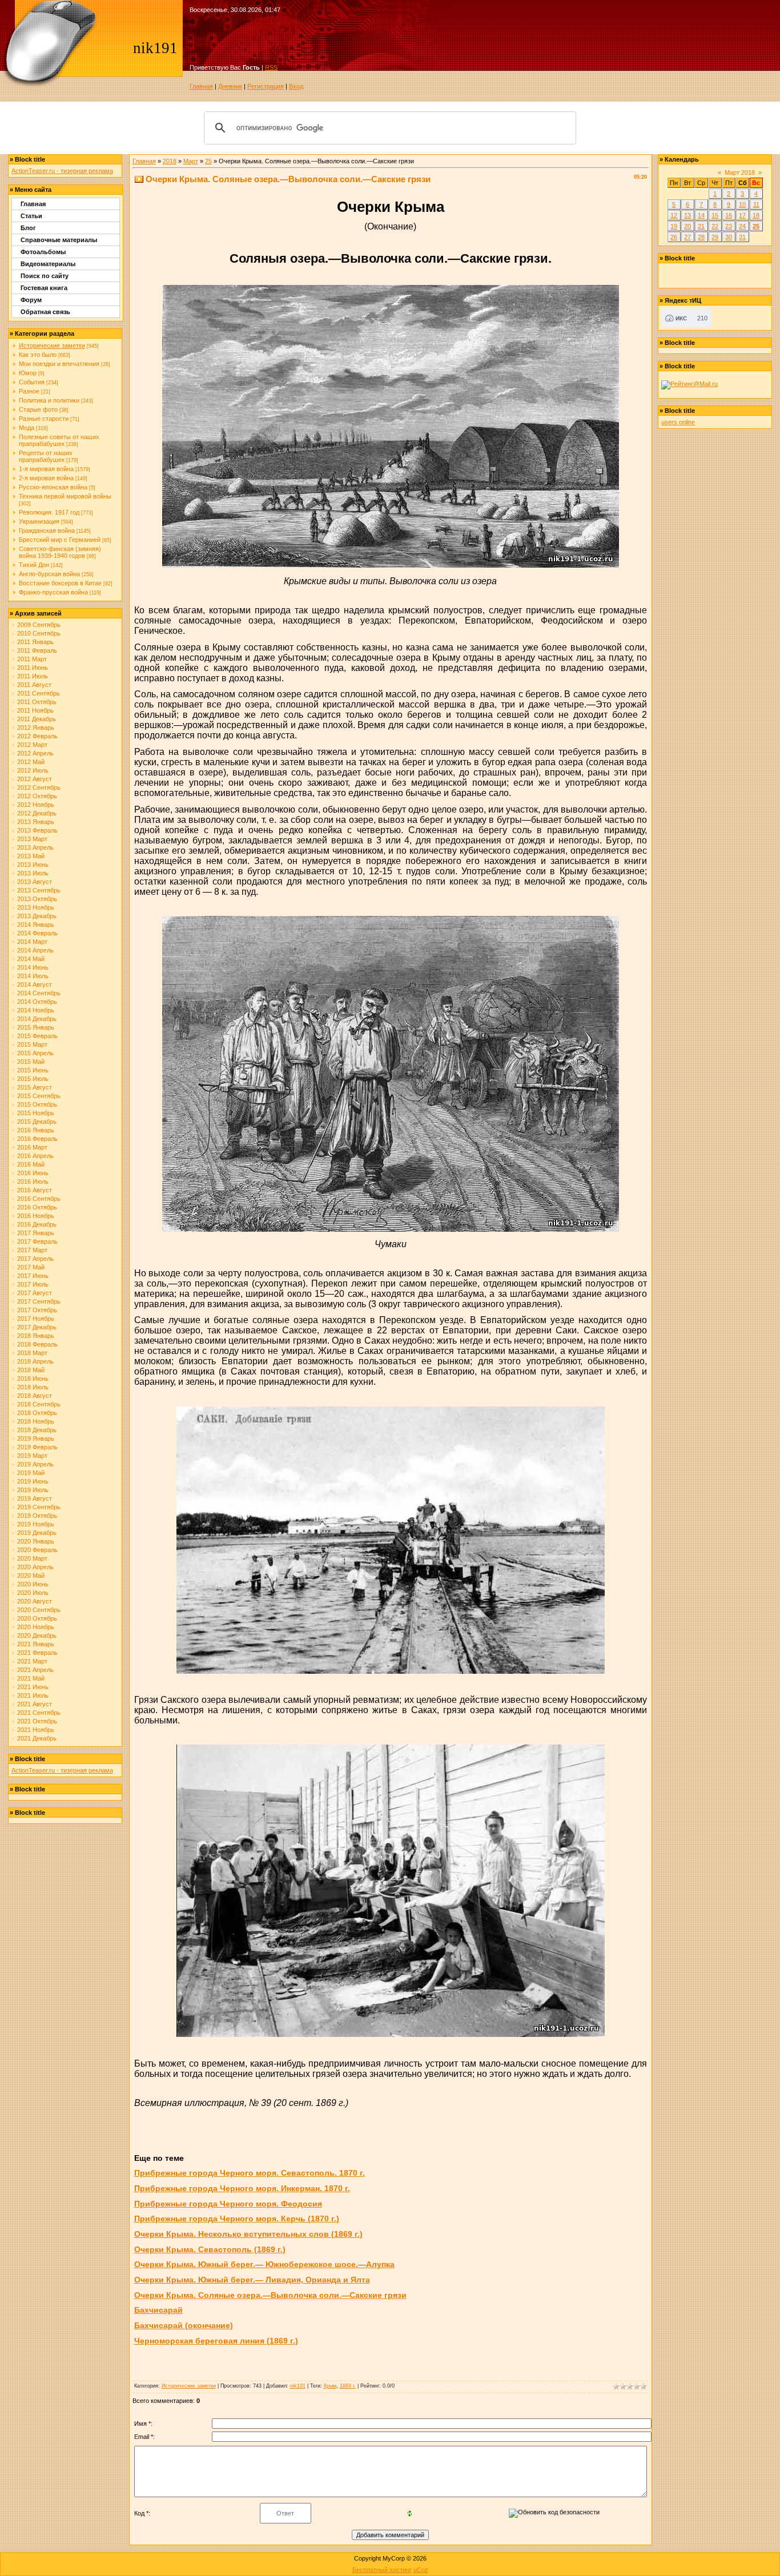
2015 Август (35, 1087)
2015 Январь (36, 1027)
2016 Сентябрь (39, 1199)
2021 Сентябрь (39, 1713)
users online (678, 422)
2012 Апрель (35, 753)
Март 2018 (740, 172)
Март (191, 161)
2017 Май (31, 1267)
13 (687, 215)
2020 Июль (33, 1593)
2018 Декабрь (37, 1430)
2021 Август (35, 1704)
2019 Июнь (33, 1481)
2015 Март (32, 1044)
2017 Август (35, 1293)
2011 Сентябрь (39, 693)
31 (742, 237)
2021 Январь (36, 1644)
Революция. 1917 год (49, 512)
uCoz (421, 2570)
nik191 (298, 2386)
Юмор (28, 373)
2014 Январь (36, 925)
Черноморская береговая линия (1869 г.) (216, 2341)
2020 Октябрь (37, 1618)
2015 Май (31, 1062)
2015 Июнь (33, 1070)
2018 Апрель (35, 1361)
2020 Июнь (33, 1584)
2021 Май (31, 1678)
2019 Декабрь (37, 1533)
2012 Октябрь (37, 796)
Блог (28, 228)
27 (687, 237)
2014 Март (32, 942)
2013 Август (35, 882)
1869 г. (348, 2386)
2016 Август (35, 1190)
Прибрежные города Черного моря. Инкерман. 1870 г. (242, 2188)
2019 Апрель (35, 1464)
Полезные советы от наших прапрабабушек (59, 440)
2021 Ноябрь (36, 1730)
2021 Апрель (35, 1670)
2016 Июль (33, 1181)
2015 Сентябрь (39, 1096)
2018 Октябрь (37, 1413)
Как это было (38, 355)
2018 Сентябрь (39, 1404)
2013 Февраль (37, 830)
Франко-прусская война (53, 592)
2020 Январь (36, 1541)
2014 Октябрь (37, 1002)
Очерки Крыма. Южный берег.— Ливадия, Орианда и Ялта (252, 2280)
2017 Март (32, 1250)
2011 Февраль (37, 650)
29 (715, 237)
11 (756, 204)
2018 (170, 161)
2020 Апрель (35, 1567)
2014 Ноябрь (36, 1010)
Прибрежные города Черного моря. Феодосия (228, 2204)
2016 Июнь (33, 1173)
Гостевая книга (44, 288)
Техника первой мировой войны (65, 496)
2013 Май (31, 856)
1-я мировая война (46, 469)
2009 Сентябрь (39, 625)
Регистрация (266, 86)
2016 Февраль (37, 1139)
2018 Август (35, 1396)
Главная (201, 86)
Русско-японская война (53, 487)
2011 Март (32, 659)
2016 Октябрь (37, 1207)
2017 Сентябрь (39, 1301)
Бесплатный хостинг (382, 2570)
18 (756, 215)
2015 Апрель (35, 1053)
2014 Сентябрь (39, 993)
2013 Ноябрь (36, 907)
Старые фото (38, 409)
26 (674, 237)
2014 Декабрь (37, 1019)
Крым (330, 2386)
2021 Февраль (37, 1653)
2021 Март (32, 1661)
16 (729, 215)
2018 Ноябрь (36, 1421)
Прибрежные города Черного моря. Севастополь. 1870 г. (250, 2173)
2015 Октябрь (37, 1104)
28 (701, 237)
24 (742, 226)
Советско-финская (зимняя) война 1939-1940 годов (60, 552)
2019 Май (31, 1473)
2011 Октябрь (37, 702)
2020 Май (31, 1576)
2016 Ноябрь (36, 1216)
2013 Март (32, 839)
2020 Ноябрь (36, 1627)
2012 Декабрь (37, 813)
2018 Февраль (37, 1344)
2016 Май (31, 1164)
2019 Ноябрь (36, 1524)
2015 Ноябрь (36, 1113)
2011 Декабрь (37, 719)
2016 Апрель (35, 1156)
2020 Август (35, 1601)
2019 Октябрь (37, 1516)
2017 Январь (36, 1233)
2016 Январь (36, 1130)
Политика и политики (49, 400)
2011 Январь (35, 642)
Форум (31, 300)
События (32, 382)
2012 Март (32, 745)
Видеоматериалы (48, 264)
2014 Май (31, 959)
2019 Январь (36, 1438)
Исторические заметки (52, 345)
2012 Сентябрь (39, 787)
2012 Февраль (37, 736)
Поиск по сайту (45, 276)
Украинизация (39, 521)
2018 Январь (36, 1336)
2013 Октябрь (37, 899)
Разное (29, 391)
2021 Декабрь (37, 1738)
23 (729, 226)
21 (701, 226)
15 (715, 215)
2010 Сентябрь (39, 633)
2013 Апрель (35, 847)
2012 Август (35, 779)
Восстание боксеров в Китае (60, 583)
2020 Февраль (37, 1550)
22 (715, 226)
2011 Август (34, 685)
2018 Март (32, 1353)
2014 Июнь (33, 967)
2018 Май (31, 1370)
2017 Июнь (33, 1276)
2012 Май (31, 762)
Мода (27, 428)
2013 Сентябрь (39, 890)
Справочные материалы (59, 240)
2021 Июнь (33, 1687)
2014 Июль (33, 976)
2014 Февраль (37, 933)
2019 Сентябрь (39, 1507)
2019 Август (35, 1498)
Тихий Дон (34, 565)
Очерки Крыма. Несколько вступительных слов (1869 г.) (248, 2234)
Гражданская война (47, 531)
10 (742, 204)
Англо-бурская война (49, 574)
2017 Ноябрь (36, 1319)
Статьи (31, 216)
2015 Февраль (37, 1036)
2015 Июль (33, 1079)
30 (729, 237)
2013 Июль (33, 873)
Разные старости (44, 419)
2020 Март (32, 1558)
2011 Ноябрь (35, 710)
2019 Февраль (37, 1447)
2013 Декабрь (37, 916)
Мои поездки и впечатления (59, 364)
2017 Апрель (35, 1259)
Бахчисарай (158, 2310)
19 (674, 226)
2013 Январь (36, 822)
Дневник (230, 86)
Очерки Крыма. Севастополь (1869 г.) (210, 2249)
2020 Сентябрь (39, 1610)
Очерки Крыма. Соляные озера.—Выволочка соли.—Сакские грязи (270, 2295)
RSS (271, 67)
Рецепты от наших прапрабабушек (46, 456)
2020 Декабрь (37, 1635)
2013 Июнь (33, 865)
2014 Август (35, 984)
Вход (296, 86)
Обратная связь (45, 312)
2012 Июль (33, 770)
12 (674, 215)
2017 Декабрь (37, 1327)
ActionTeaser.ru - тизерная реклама (62, 171)
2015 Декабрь (37, 1122)
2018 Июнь (33, 1379)
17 (742, 215)
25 (208, 161)
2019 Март (32, 1456)
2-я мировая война (46, 478)
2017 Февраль (37, 1241)
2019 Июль (33, 1490)
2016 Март (32, 1147)
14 (701, 215)
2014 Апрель (35, 950)
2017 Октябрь (37, 1310)
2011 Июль (33, 676)
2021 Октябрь (37, 1721)
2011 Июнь (33, 668)
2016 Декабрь (37, 1224)
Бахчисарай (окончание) (184, 2325)
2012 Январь (36, 728)
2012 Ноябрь (36, 805)
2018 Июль (33, 1387)
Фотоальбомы (43, 252)
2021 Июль (33, 1695)
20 (687, 226)
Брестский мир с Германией (60, 540)
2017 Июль (33, 1284)
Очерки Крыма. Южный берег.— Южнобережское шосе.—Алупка (264, 2264)
